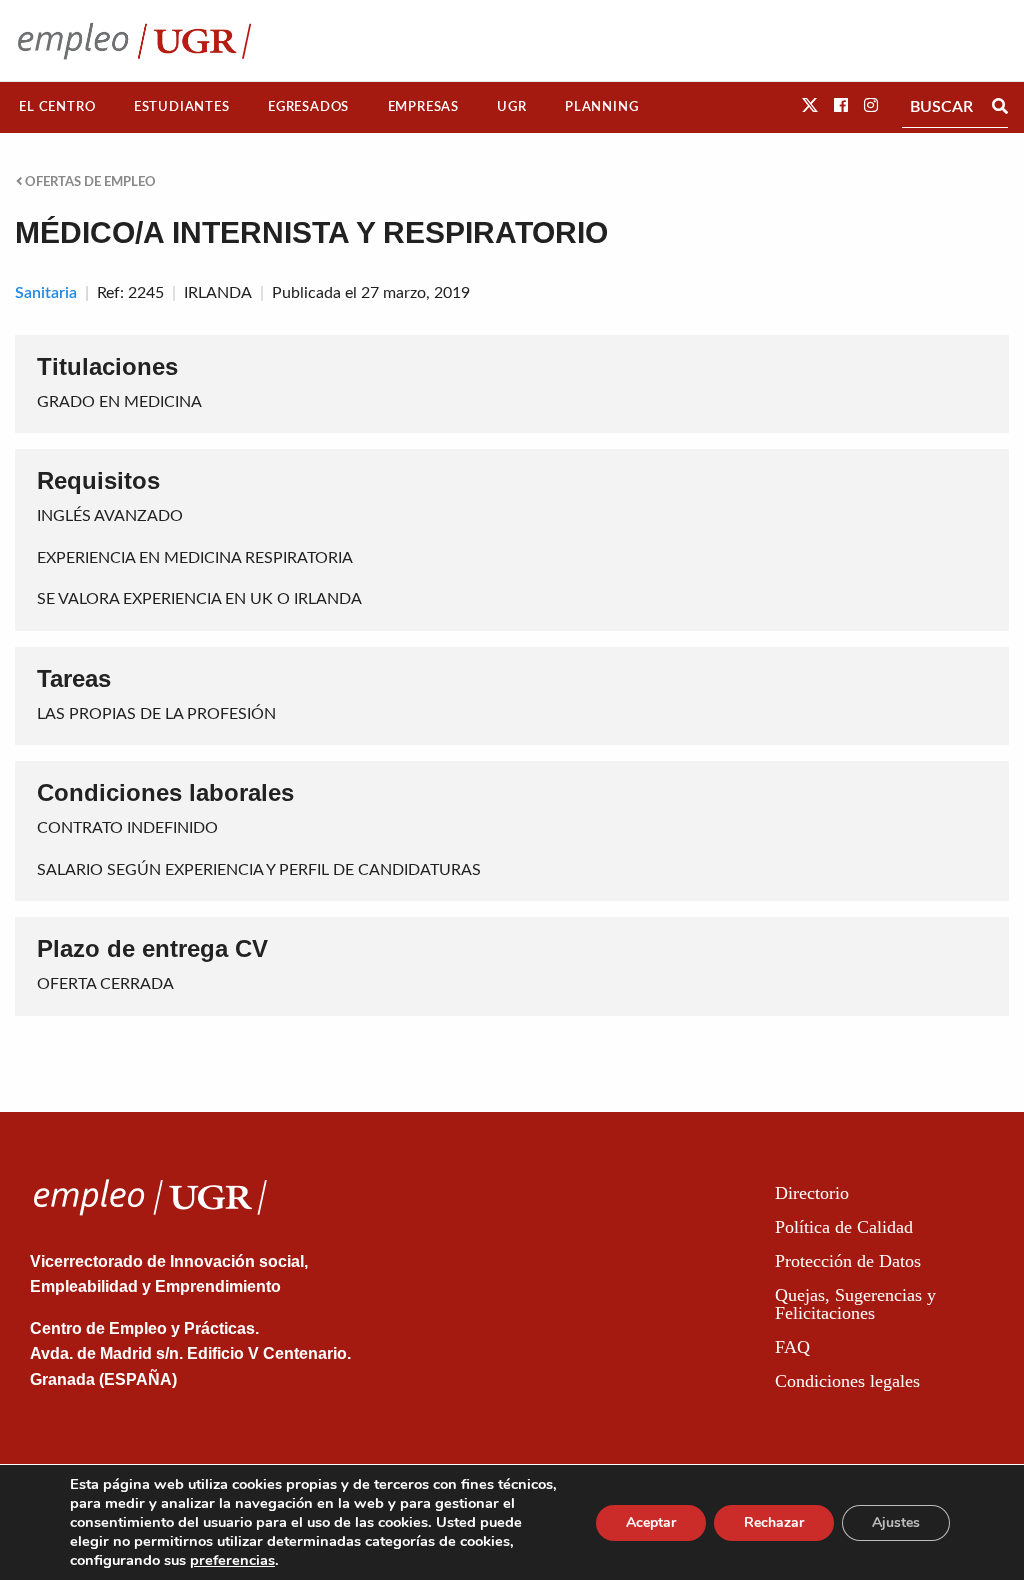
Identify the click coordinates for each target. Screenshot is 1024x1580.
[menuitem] (57, 107)
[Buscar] (1000, 107)
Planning (601, 107)
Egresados (308, 107)
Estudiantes (182, 107)
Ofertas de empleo (89, 182)
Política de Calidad (844, 1227)
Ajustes (896, 1522)
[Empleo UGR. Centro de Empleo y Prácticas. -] (134, 40)
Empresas (423, 107)
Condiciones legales (847, 1381)
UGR (511, 107)
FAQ (792, 1347)
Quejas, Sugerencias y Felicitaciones (855, 1304)
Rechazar (774, 1522)
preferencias (232, 1560)
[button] (810, 106)
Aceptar (651, 1522)
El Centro (57, 107)
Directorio (812, 1193)
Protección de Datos (848, 1261)
